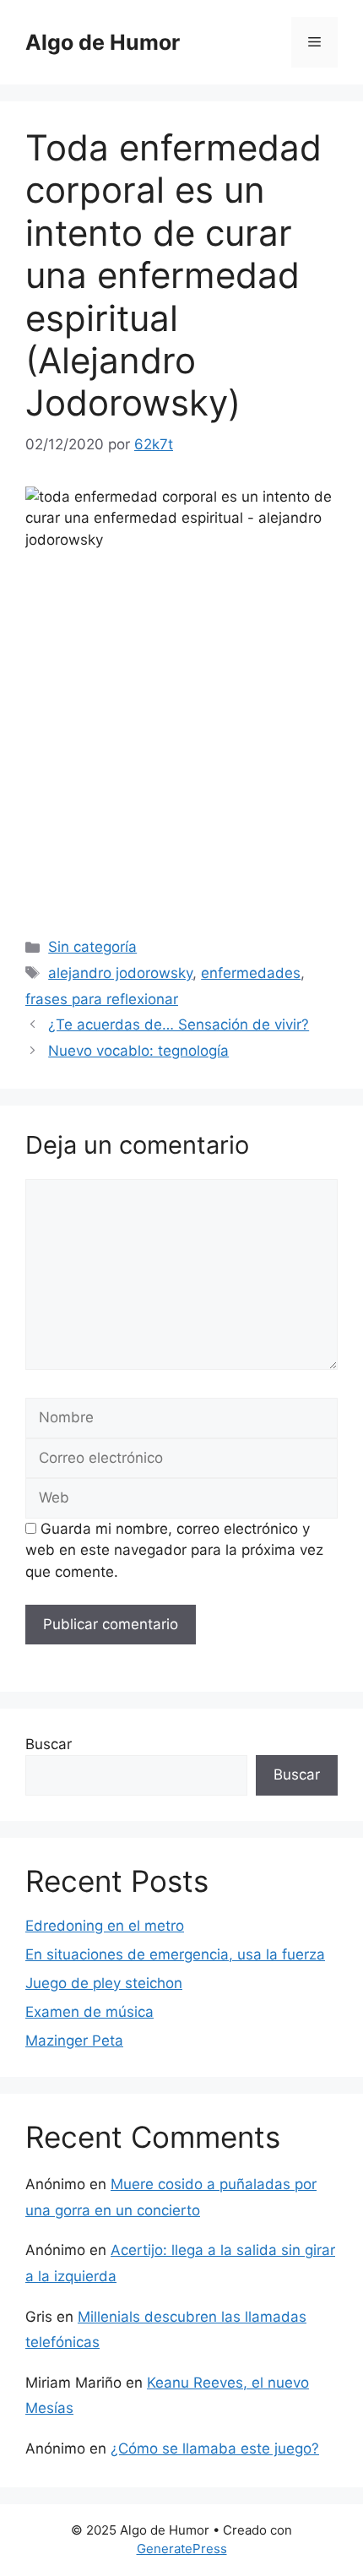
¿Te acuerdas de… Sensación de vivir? (179, 1024)
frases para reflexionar (102, 999)
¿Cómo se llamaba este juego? (215, 2448)
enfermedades (251, 973)
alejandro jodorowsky (120, 973)
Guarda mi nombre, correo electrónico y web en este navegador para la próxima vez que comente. (174, 1550)
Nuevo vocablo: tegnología (138, 1051)
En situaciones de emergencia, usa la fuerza (175, 1954)
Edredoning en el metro (105, 1926)
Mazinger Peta (74, 2041)
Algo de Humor (103, 42)
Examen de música (89, 2012)
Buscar (49, 1744)
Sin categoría (92, 947)
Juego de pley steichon (104, 1983)
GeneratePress (182, 2549)
